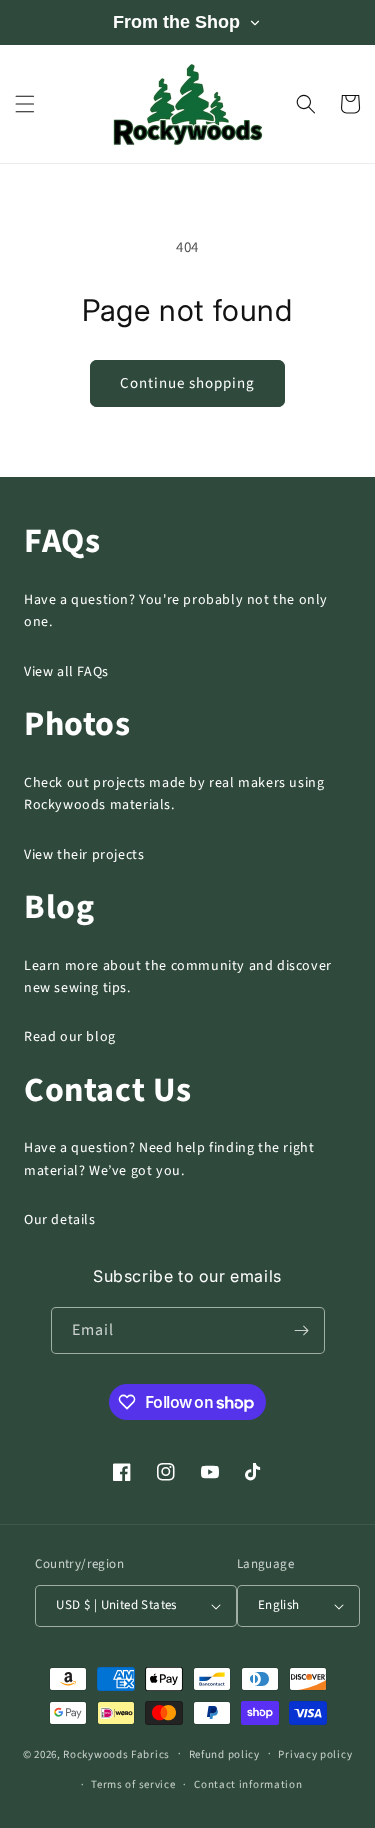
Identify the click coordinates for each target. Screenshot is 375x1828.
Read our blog (70, 1037)
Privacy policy (315, 1754)
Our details (60, 1220)
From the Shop (176, 22)
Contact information (248, 1784)
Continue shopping (187, 383)
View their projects (84, 855)
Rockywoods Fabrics (116, 1753)
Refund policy (224, 1754)
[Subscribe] (302, 1330)
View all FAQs (66, 672)
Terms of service (133, 1784)
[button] (25, 104)
